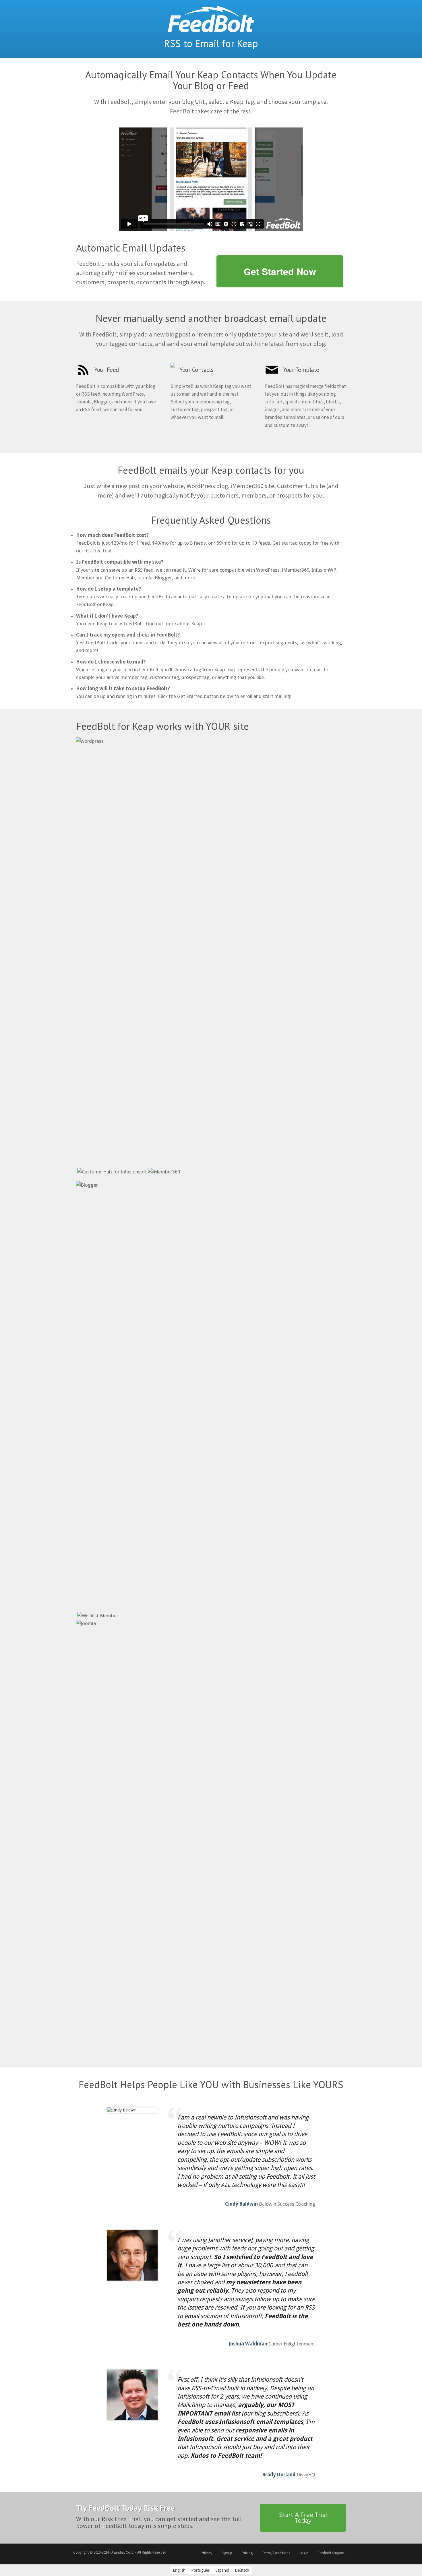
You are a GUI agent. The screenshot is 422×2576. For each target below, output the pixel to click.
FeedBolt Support (331, 2553)
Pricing (247, 2553)
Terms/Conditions (276, 2553)
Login (304, 2553)
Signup (227, 2553)
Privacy (206, 2553)
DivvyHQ (306, 2475)
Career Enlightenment (292, 2344)
